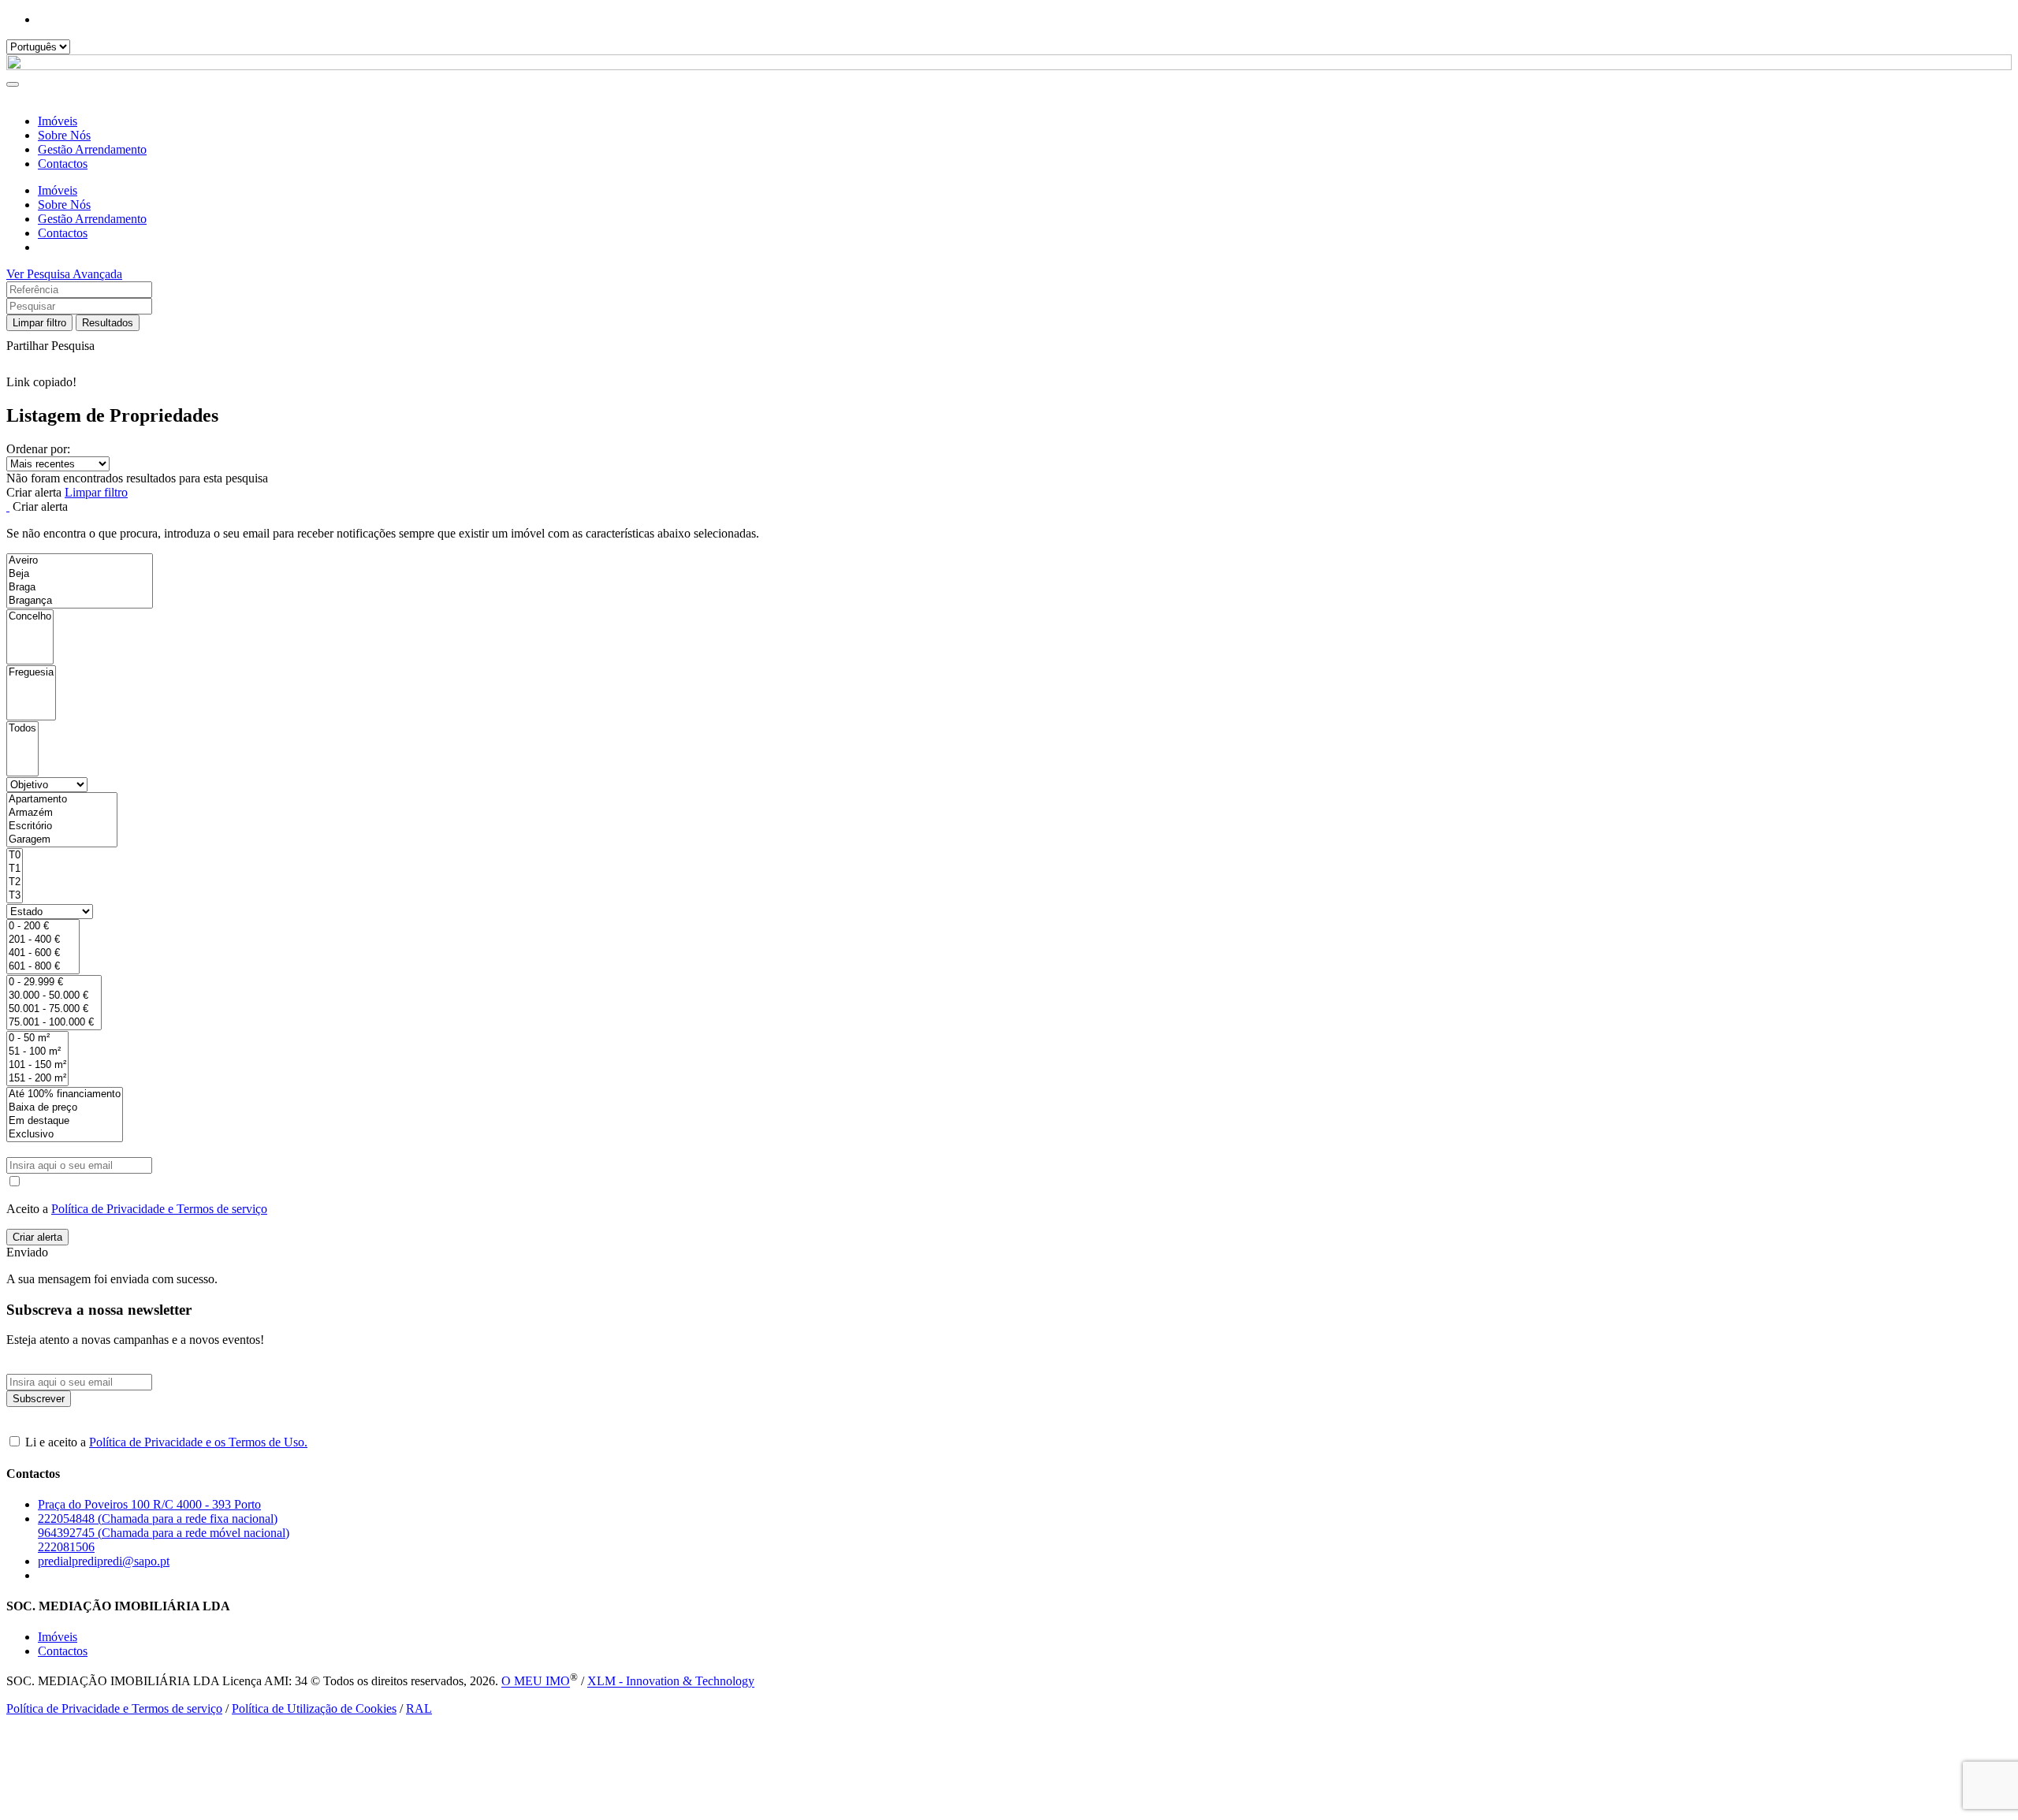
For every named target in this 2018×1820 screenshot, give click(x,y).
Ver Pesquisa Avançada (64, 274)
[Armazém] (62, 813)
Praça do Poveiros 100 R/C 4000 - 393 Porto (149, 1504)
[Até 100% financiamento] (65, 1094)
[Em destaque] (65, 1121)
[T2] (15, 882)
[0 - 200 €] (43, 927)
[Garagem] (62, 840)
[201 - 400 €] (43, 940)
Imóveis (58, 121)
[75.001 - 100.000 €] (54, 1023)
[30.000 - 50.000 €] (54, 996)
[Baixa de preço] (65, 1108)
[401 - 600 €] (43, 953)
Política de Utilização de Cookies (314, 1708)
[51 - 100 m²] (37, 1052)
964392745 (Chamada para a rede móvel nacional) (164, 1533)
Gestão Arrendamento (92, 149)
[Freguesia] (31, 673)
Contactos (63, 164)
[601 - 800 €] (43, 967)
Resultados (108, 323)
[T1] (15, 869)
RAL (419, 1708)
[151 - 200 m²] (37, 1079)
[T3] (15, 896)
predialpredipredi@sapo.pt (104, 1561)
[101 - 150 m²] (37, 1065)
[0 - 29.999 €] (54, 983)
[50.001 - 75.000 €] (54, 1009)
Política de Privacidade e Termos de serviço (159, 1209)
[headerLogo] (1009, 66)
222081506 (66, 1547)
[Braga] (80, 588)
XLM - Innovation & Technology (671, 1682)
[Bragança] (80, 601)
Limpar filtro (39, 323)
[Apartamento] (62, 800)
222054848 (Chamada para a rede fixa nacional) (158, 1519)
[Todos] (22, 729)
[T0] (15, 856)
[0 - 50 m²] (37, 1038)
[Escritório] (62, 826)
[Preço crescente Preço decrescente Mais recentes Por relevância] (1009, 464)
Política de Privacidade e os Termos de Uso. (198, 1442)
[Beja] (80, 574)
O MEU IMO (536, 1682)
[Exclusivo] (65, 1135)
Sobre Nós (64, 135)
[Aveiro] (80, 561)
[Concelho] (30, 617)
